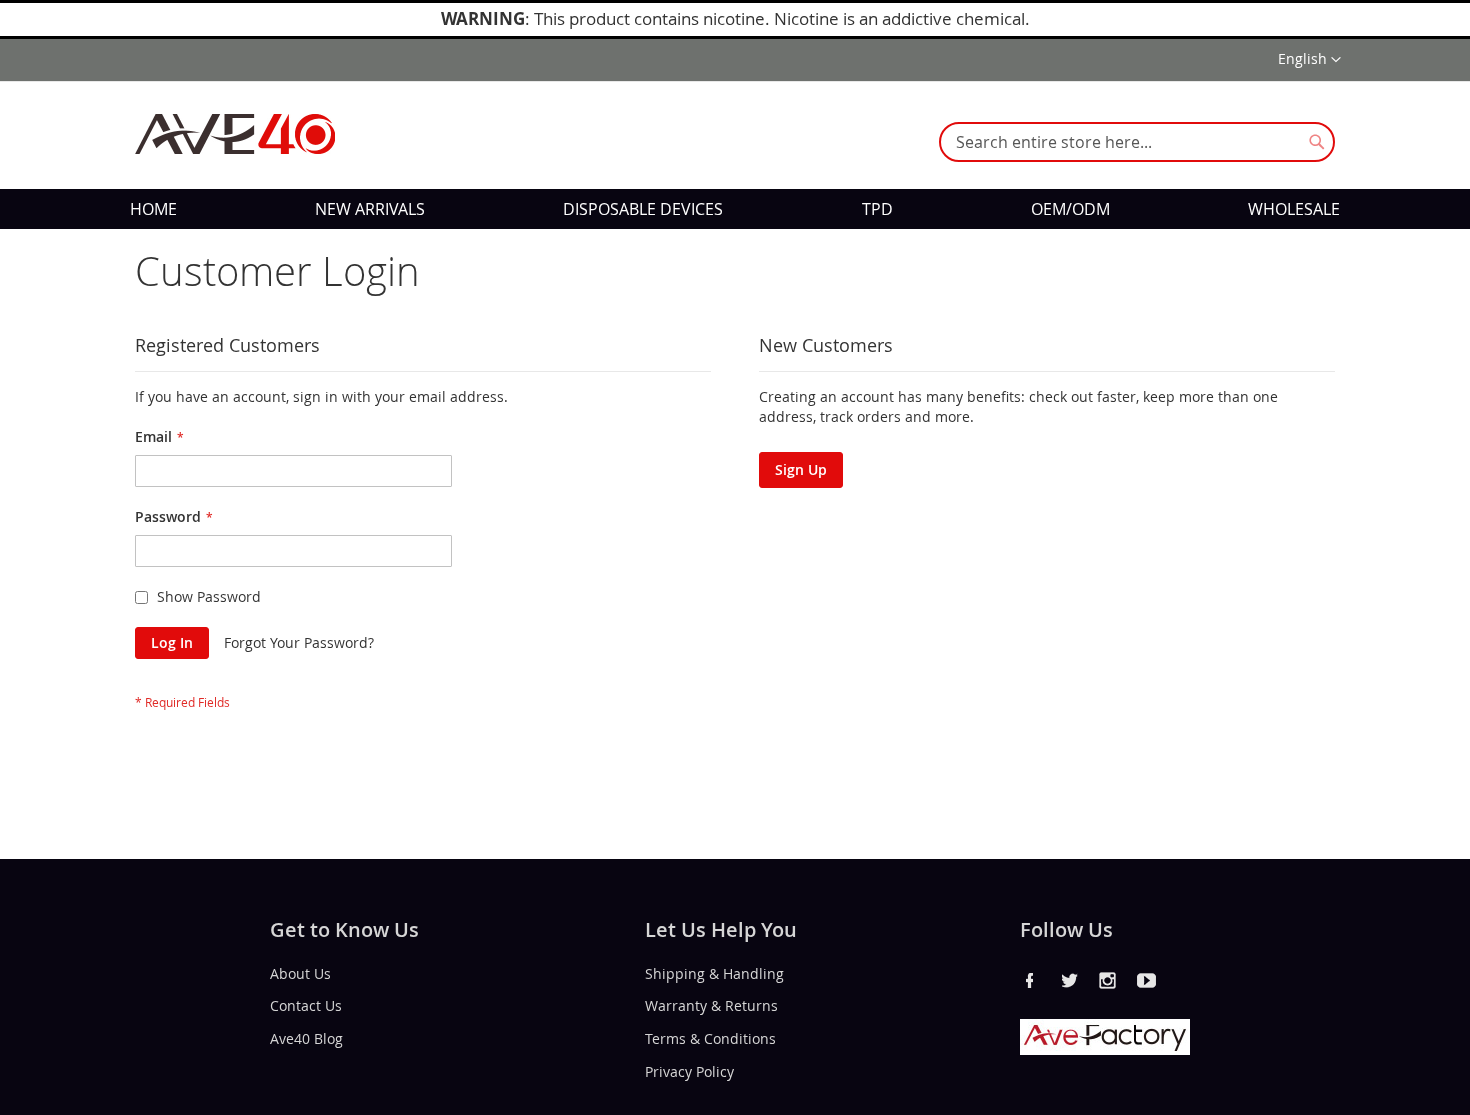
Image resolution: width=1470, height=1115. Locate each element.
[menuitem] (153, 209)
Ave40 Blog (306, 1038)
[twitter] (1069, 980)
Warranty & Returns (711, 1005)
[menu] (735, 209)
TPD (877, 209)
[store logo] (235, 134)
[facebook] (1030, 980)
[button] (1309, 60)
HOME (153, 209)
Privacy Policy (689, 1071)
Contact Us (306, 1005)
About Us (300, 972)
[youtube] (1147, 980)
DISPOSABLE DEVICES (643, 209)
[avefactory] (1105, 1049)
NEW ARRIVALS (370, 209)
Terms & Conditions (710, 1038)
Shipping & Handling (714, 972)
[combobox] (1137, 142)
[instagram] (1108, 980)
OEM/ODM (1070, 209)
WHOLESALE (1294, 209)
